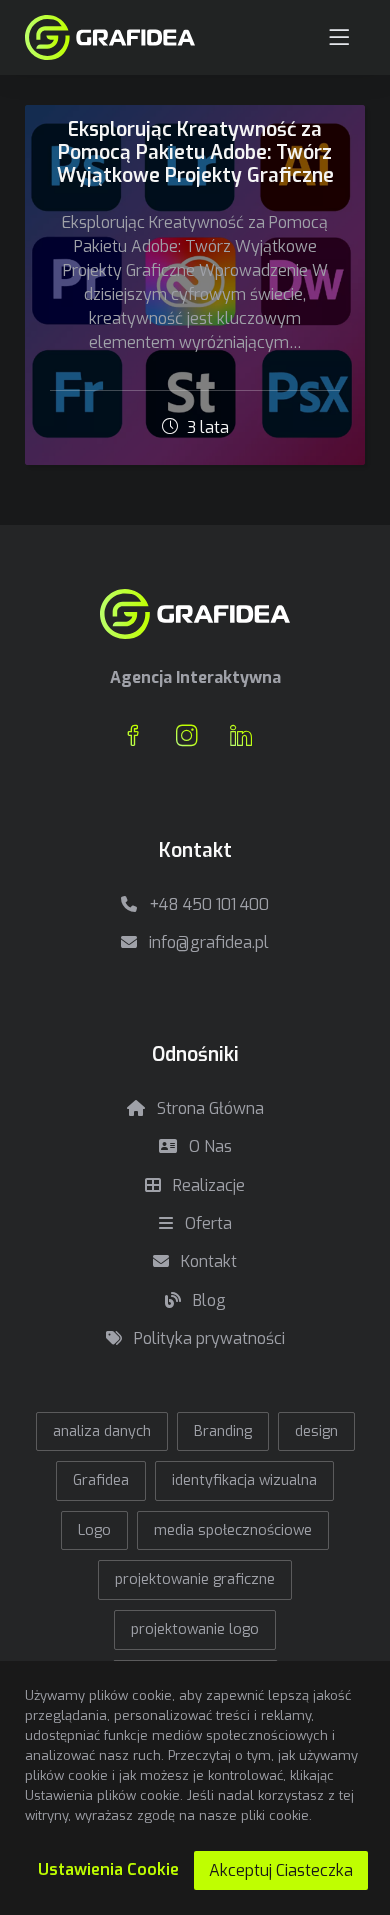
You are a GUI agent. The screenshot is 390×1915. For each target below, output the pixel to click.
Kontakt (207, 1261)
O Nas (208, 1146)
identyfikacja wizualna (244, 1480)
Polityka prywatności (207, 1338)
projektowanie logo (195, 1629)
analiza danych (102, 1431)
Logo (94, 1530)
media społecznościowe (233, 1530)
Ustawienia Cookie (108, 1869)
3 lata (206, 427)
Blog (207, 1300)
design (316, 1431)
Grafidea (101, 1480)
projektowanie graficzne (195, 1579)
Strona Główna (208, 1108)
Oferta (206, 1223)
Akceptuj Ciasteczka (281, 1870)
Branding (223, 1431)
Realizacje (207, 1185)
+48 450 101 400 (207, 904)
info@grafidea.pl (207, 942)
